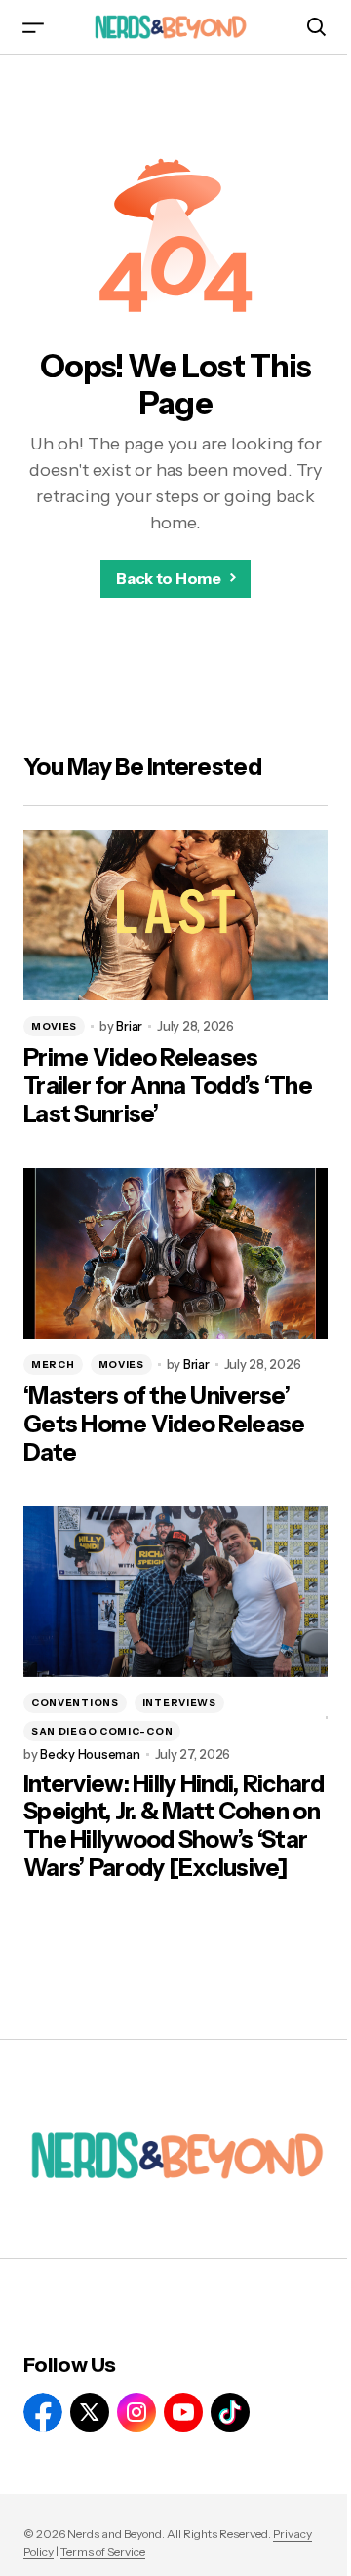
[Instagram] (136, 2412)
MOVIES (54, 1026)
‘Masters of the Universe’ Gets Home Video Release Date (164, 1425)
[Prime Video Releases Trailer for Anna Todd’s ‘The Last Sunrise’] (175, 916)
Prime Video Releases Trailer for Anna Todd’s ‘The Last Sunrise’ (168, 1086)
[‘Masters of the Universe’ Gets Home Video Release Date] (175, 1254)
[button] (33, 27)
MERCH (53, 1365)
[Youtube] (183, 2412)
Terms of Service (103, 2551)
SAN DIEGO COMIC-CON (102, 1731)
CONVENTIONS (75, 1703)
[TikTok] (230, 2412)
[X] (90, 2412)
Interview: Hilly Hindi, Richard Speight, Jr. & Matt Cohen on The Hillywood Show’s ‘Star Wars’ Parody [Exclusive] (174, 1826)
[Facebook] (43, 2412)
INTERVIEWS (179, 1703)
